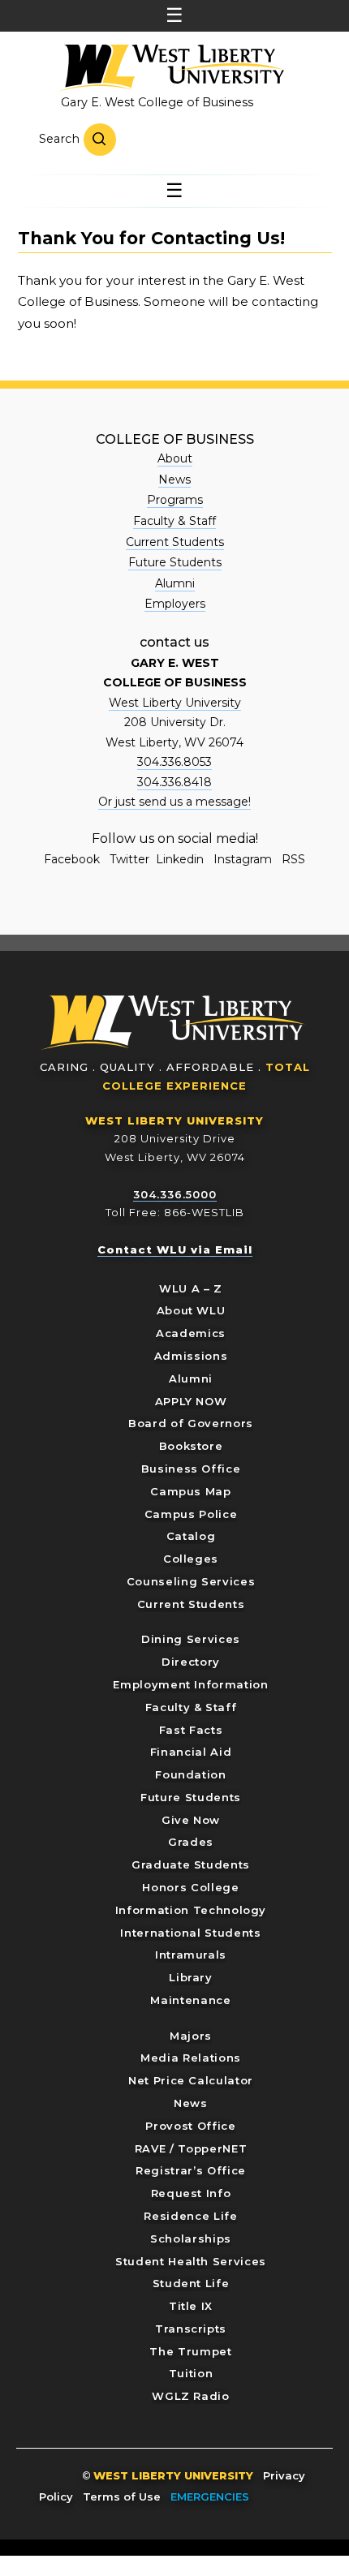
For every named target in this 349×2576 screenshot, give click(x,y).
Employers (175, 604)
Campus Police (191, 1514)
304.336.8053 (174, 762)
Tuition (191, 2373)
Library (191, 1977)
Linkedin (180, 859)
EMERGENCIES (210, 2496)
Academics (191, 1333)
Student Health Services (191, 2261)
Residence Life (190, 2216)
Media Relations (191, 2058)
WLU (173, 1023)
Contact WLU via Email (175, 1249)
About (175, 458)
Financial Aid (191, 1752)
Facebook (72, 859)
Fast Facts (191, 1730)
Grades (191, 1842)
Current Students (175, 542)
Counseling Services (191, 1581)
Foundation (191, 1774)
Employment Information (190, 1684)
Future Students (175, 562)
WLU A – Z (191, 1288)
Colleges (191, 1559)
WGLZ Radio (191, 2396)
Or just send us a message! (174, 802)
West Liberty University (170, 68)
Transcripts (191, 2329)
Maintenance (190, 2000)
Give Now (191, 1820)
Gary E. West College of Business (157, 102)
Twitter (129, 859)
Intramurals (191, 1955)
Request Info (191, 2193)
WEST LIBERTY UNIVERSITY (174, 1120)
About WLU (191, 1310)
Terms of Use (122, 2496)
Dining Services (191, 1639)
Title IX (191, 2306)
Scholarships (191, 2238)
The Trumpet (190, 2351)
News (174, 480)
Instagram (243, 859)
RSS (293, 859)
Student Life (191, 2283)
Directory (191, 1662)
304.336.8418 (174, 782)
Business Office (191, 1469)
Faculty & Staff (174, 521)
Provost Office (190, 2126)
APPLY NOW (191, 1401)
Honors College (190, 1887)
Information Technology (191, 1910)
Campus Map (191, 1491)
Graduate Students (191, 1864)
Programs (175, 500)
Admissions (191, 1356)
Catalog (191, 1536)
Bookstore (191, 1446)
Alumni (175, 583)
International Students (190, 1933)
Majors (191, 2036)
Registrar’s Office (191, 2170)
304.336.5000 (175, 1194)
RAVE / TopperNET (191, 2148)
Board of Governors (191, 1423)
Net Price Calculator (191, 2080)
